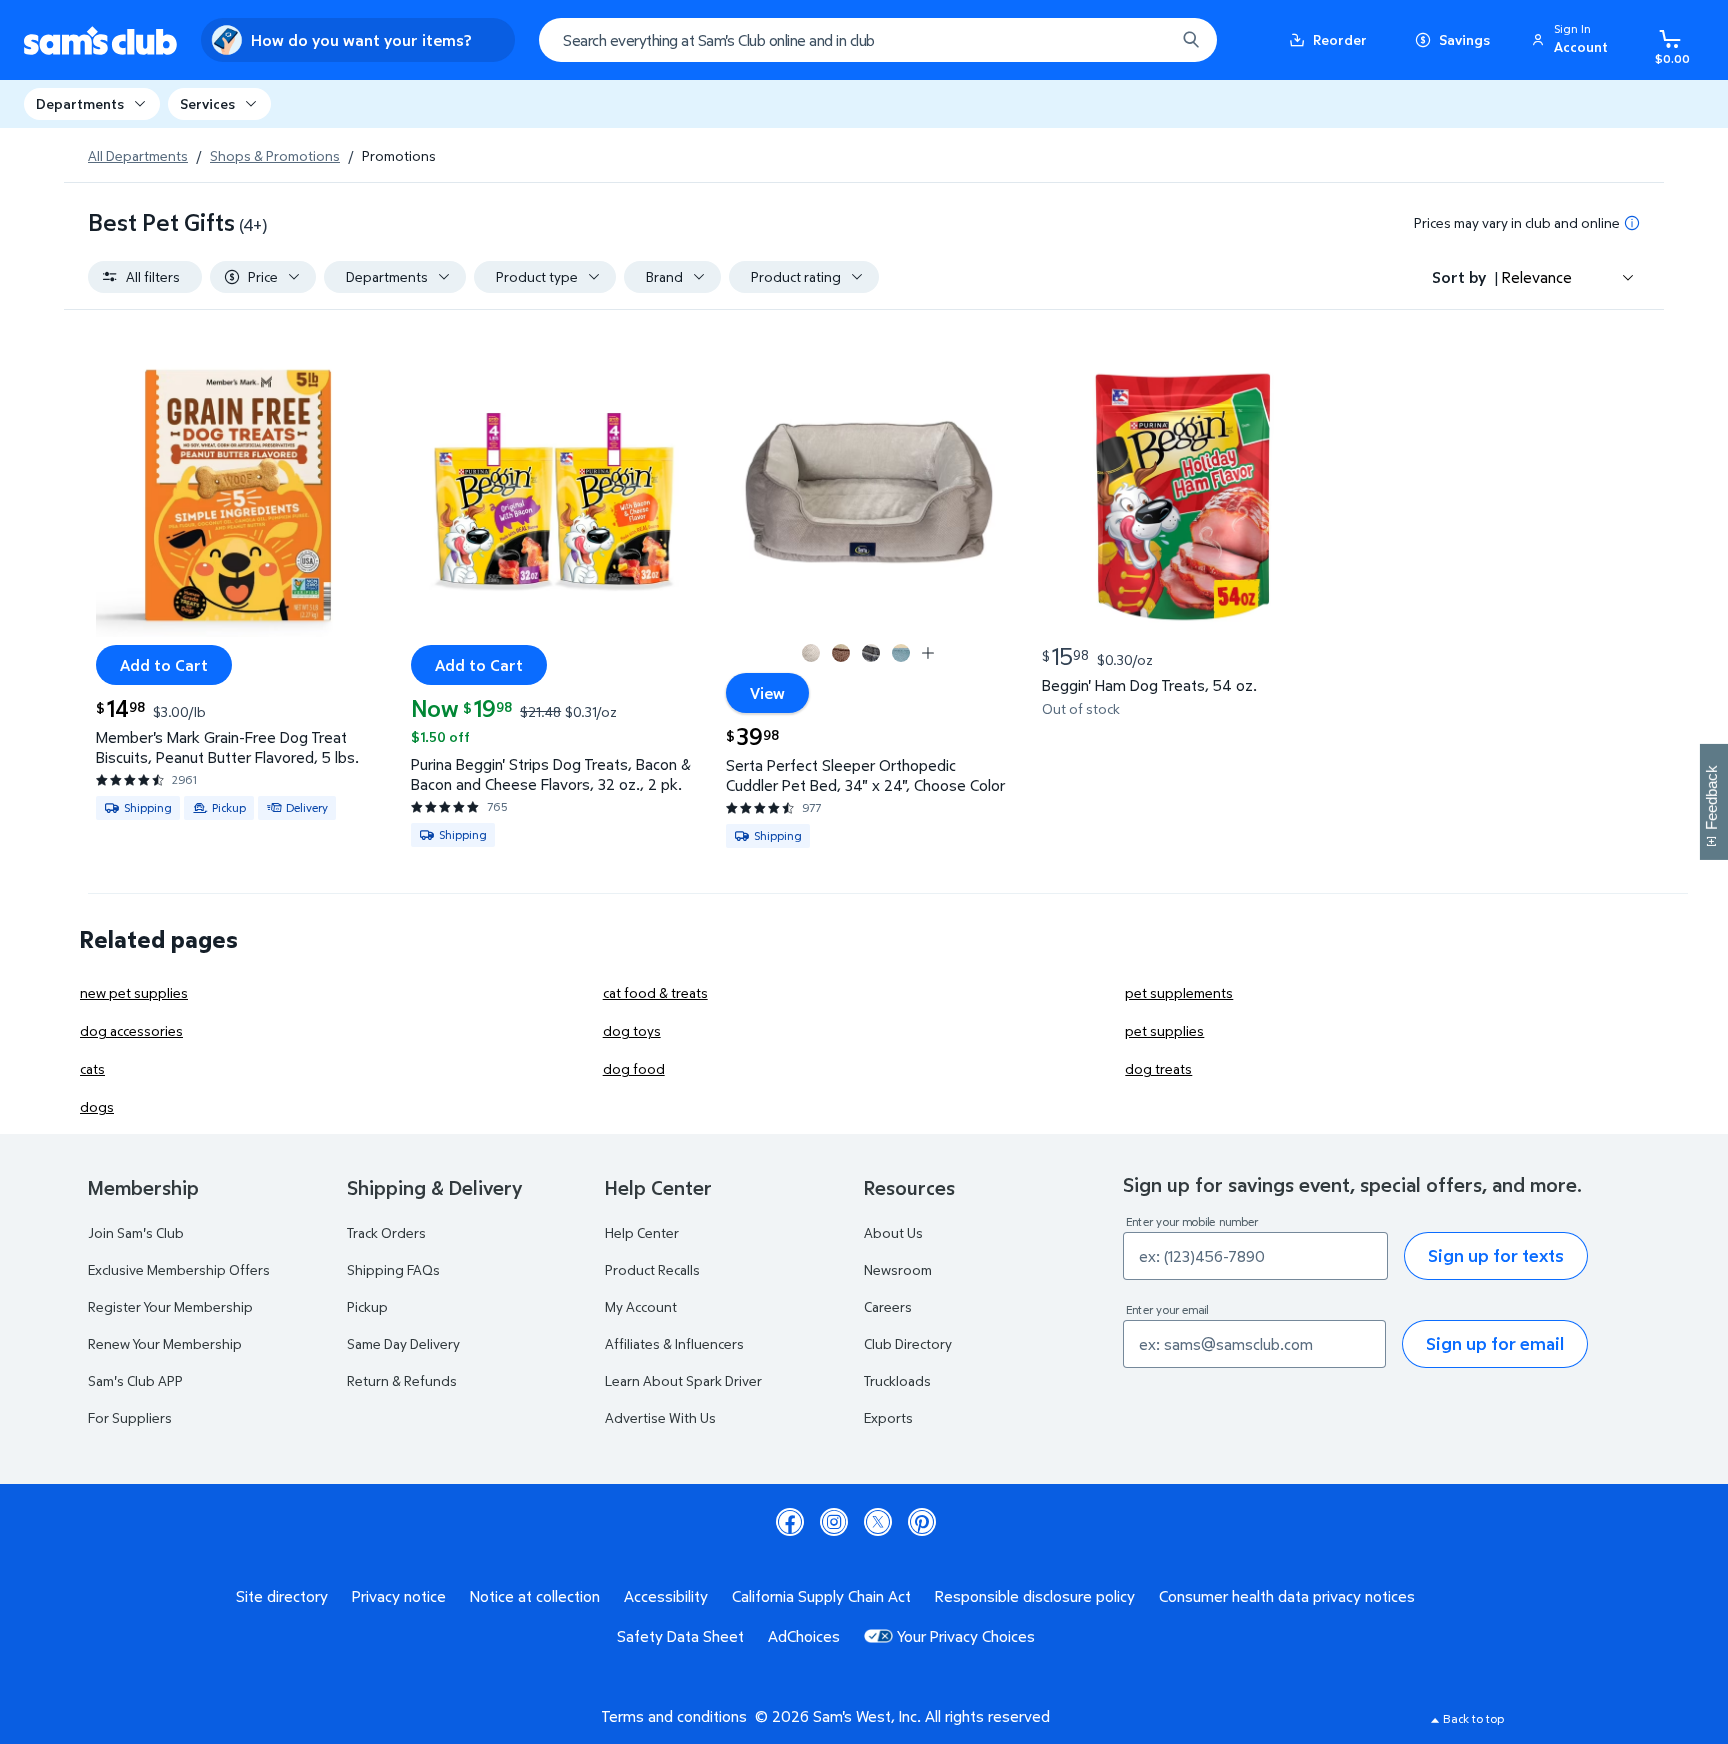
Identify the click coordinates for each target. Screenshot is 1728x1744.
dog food (634, 1068)
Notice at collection (535, 1596)
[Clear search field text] (1145, 40)
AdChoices (804, 1636)
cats (92, 1068)
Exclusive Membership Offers (179, 1269)
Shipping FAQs (393, 1269)
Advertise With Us (660, 1417)
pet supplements (1179, 992)
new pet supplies (134, 992)
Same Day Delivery (403, 1343)
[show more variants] (928, 653)
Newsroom (898, 1269)
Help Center (642, 1232)
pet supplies (1164, 1030)
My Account (641, 1306)
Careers (888, 1306)
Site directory (282, 1596)
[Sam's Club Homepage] (100, 40)
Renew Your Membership (165, 1343)
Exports (888, 1417)
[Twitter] (878, 1522)
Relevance (1537, 277)
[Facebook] (790, 1522)
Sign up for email (1495, 1343)
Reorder (1340, 39)
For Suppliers (130, 1417)
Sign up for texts (1496, 1255)
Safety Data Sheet (680, 1636)
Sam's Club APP (135, 1380)
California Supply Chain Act (821, 1596)
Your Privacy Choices (966, 1636)
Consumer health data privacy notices (1287, 1596)
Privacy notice (399, 1596)
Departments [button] (80, 103)
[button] (1573, 40)
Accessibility (666, 1596)
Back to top (1473, 1718)
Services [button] (207, 103)
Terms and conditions (674, 1716)
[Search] (1191, 40)
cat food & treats (655, 992)
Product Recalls (652, 1269)
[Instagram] (834, 1522)
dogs (97, 1106)
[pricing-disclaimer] (1632, 223)
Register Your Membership (170, 1306)
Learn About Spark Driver (683, 1380)
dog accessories (131, 1030)
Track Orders (386, 1232)
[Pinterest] (922, 1522)
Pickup (367, 1306)
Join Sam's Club (136, 1232)
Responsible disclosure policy (1035, 1596)
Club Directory (908, 1343)
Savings (1464, 39)
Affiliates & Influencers (674, 1343)
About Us (893, 1232)
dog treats (1158, 1068)
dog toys (632, 1030)
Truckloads (897, 1380)
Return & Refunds (402, 1380)
